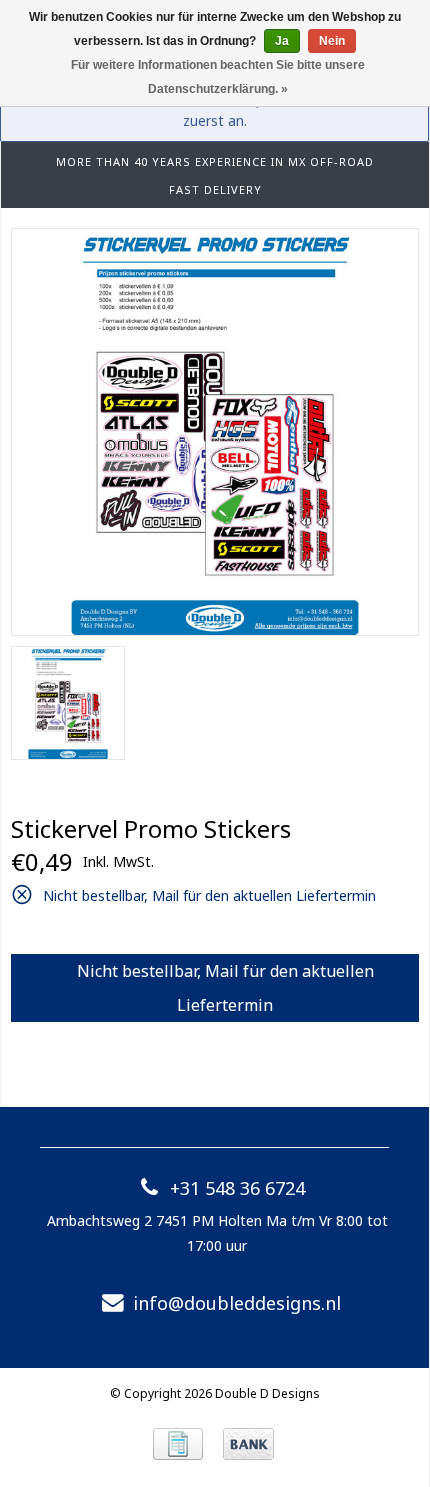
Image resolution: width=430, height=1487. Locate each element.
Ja (282, 41)
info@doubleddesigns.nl (237, 1303)
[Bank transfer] (248, 1444)
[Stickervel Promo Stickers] (215, 432)
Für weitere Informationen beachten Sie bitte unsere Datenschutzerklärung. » (218, 77)
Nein (332, 41)
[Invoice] (178, 1444)
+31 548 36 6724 (237, 1188)
